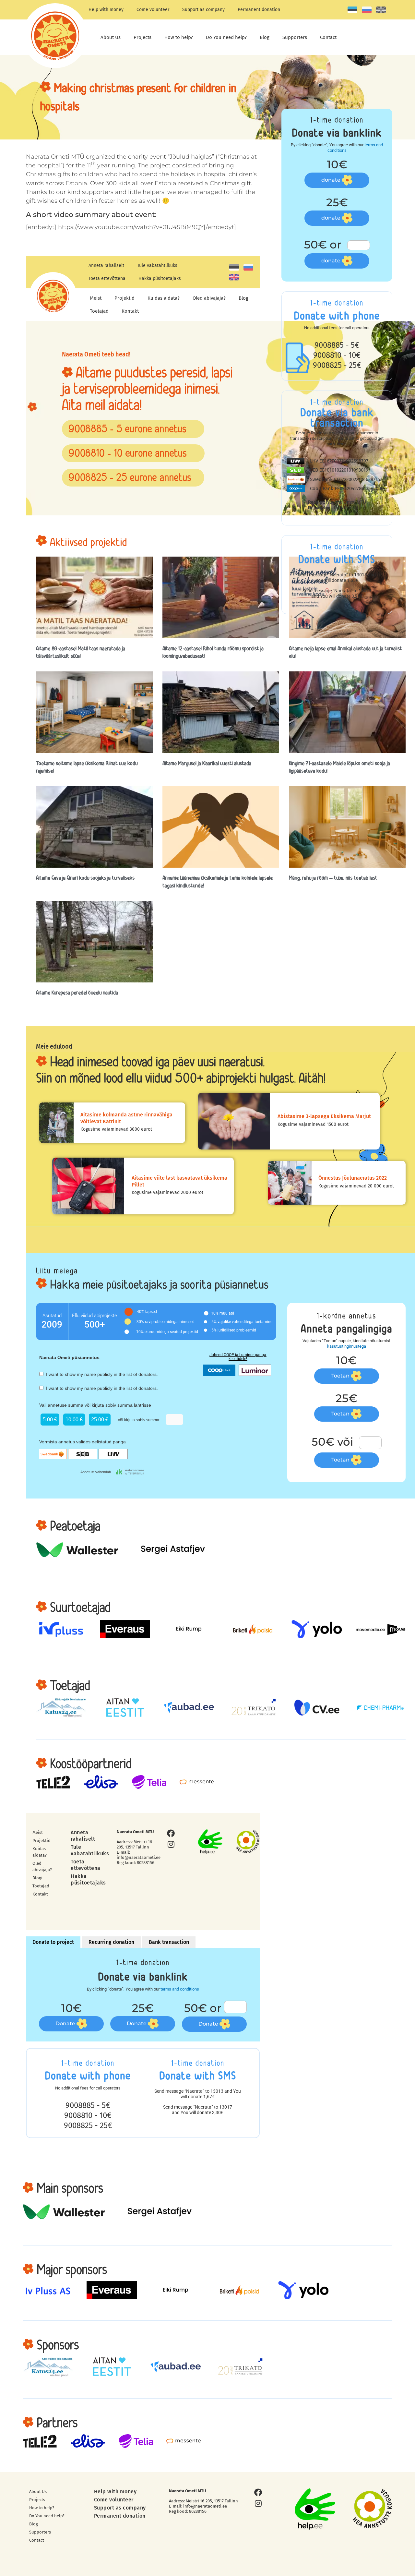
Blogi (244, 298)
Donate (66, 2023)
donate (332, 180)
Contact (328, 37)
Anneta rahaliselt (106, 265)
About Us (111, 37)
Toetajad (99, 311)
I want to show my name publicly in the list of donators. (101, 1374)
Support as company (203, 10)
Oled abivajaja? (209, 298)
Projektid (124, 298)
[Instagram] (171, 1844)
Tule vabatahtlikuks (157, 265)
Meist (96, 298)
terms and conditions (180, 1989)
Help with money (106, 10)
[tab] (53, 1942)
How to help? (179, 37)
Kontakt (130, 311)
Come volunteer (153, 10)
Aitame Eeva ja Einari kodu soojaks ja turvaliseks (85, 878)
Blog (265, 37)
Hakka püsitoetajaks (160, 278)
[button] (133, 429)
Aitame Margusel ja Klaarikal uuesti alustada (207, 763)
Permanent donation (259, 10)
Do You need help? (226, 37)
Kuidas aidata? (164, 298)
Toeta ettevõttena (107, 278)
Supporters (295, 37)
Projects (142, 37)
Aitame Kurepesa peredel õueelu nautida (77, 993)
